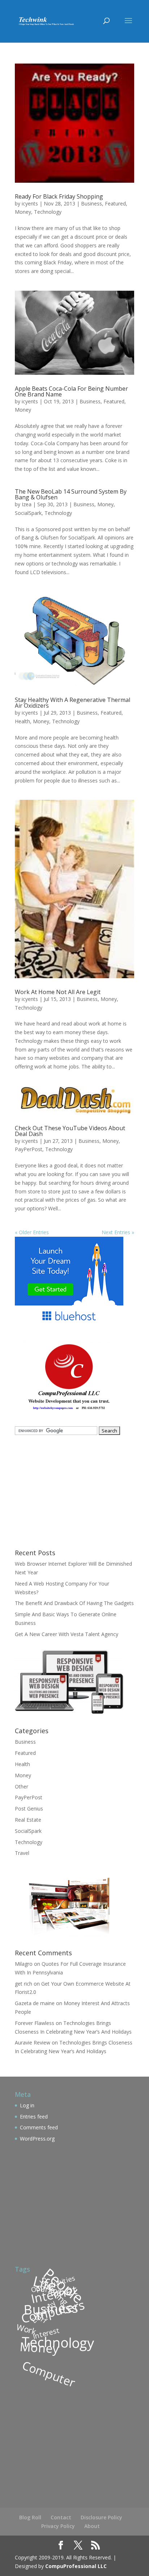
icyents (30, 203)
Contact (61, 2517)
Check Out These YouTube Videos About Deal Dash (70, 1131)
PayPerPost (29, 1149)
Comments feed (39, 2127)
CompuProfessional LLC (76, 2566)
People (64, 2285)
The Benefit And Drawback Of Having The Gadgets (74, 1603)
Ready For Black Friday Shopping (59, 196)
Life (45, 2283)
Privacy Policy (58, 2526)
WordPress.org (37, 2139)
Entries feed (34, 2117)
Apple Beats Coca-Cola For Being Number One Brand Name (71, 391)
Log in (27, 2105)
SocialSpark (28, 513)
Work (27, 2329)
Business (91, 203)
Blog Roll (30, 2517)
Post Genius (29, 1809)
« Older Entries (32, 1232)
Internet (54, 2294)
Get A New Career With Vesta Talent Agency (67, 1634)
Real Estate (28, 1820)
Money (23, 212)
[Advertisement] (60, 1491)
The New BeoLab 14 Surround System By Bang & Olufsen (71, 494)
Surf (41, 2318)
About (92, 2526)
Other (22, 1786)
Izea (27, 504)
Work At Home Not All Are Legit (58, 992)
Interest (46, 2333)
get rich (24, 1984)
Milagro (24, 1964)
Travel (22, 1853)
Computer (49, 2373)
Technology (48, 212)
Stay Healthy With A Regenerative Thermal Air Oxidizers (73, 703)
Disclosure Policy (101, 2517)
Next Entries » (118, 1232)
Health (22, 721)
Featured (115, 203)
